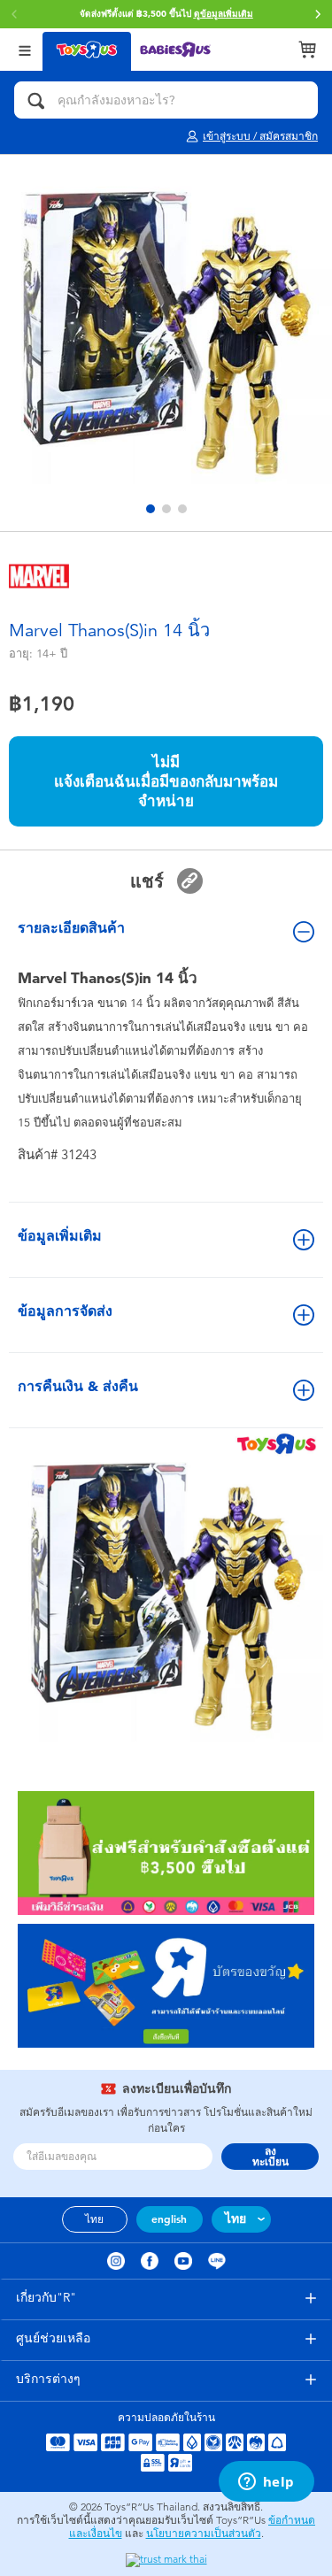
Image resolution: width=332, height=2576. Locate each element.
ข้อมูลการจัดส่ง (65, 1311)
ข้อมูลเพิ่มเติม (60, 1236)
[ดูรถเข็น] (307, 50)
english (169, 2219)
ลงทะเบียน (270, 2157)
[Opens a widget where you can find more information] (266, 2483)
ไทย (94, 2219)
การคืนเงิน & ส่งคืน (78, 1386)
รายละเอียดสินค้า (71, 928)
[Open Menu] (25, 49)
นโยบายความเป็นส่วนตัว (204, 2534)
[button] (318, 14)
